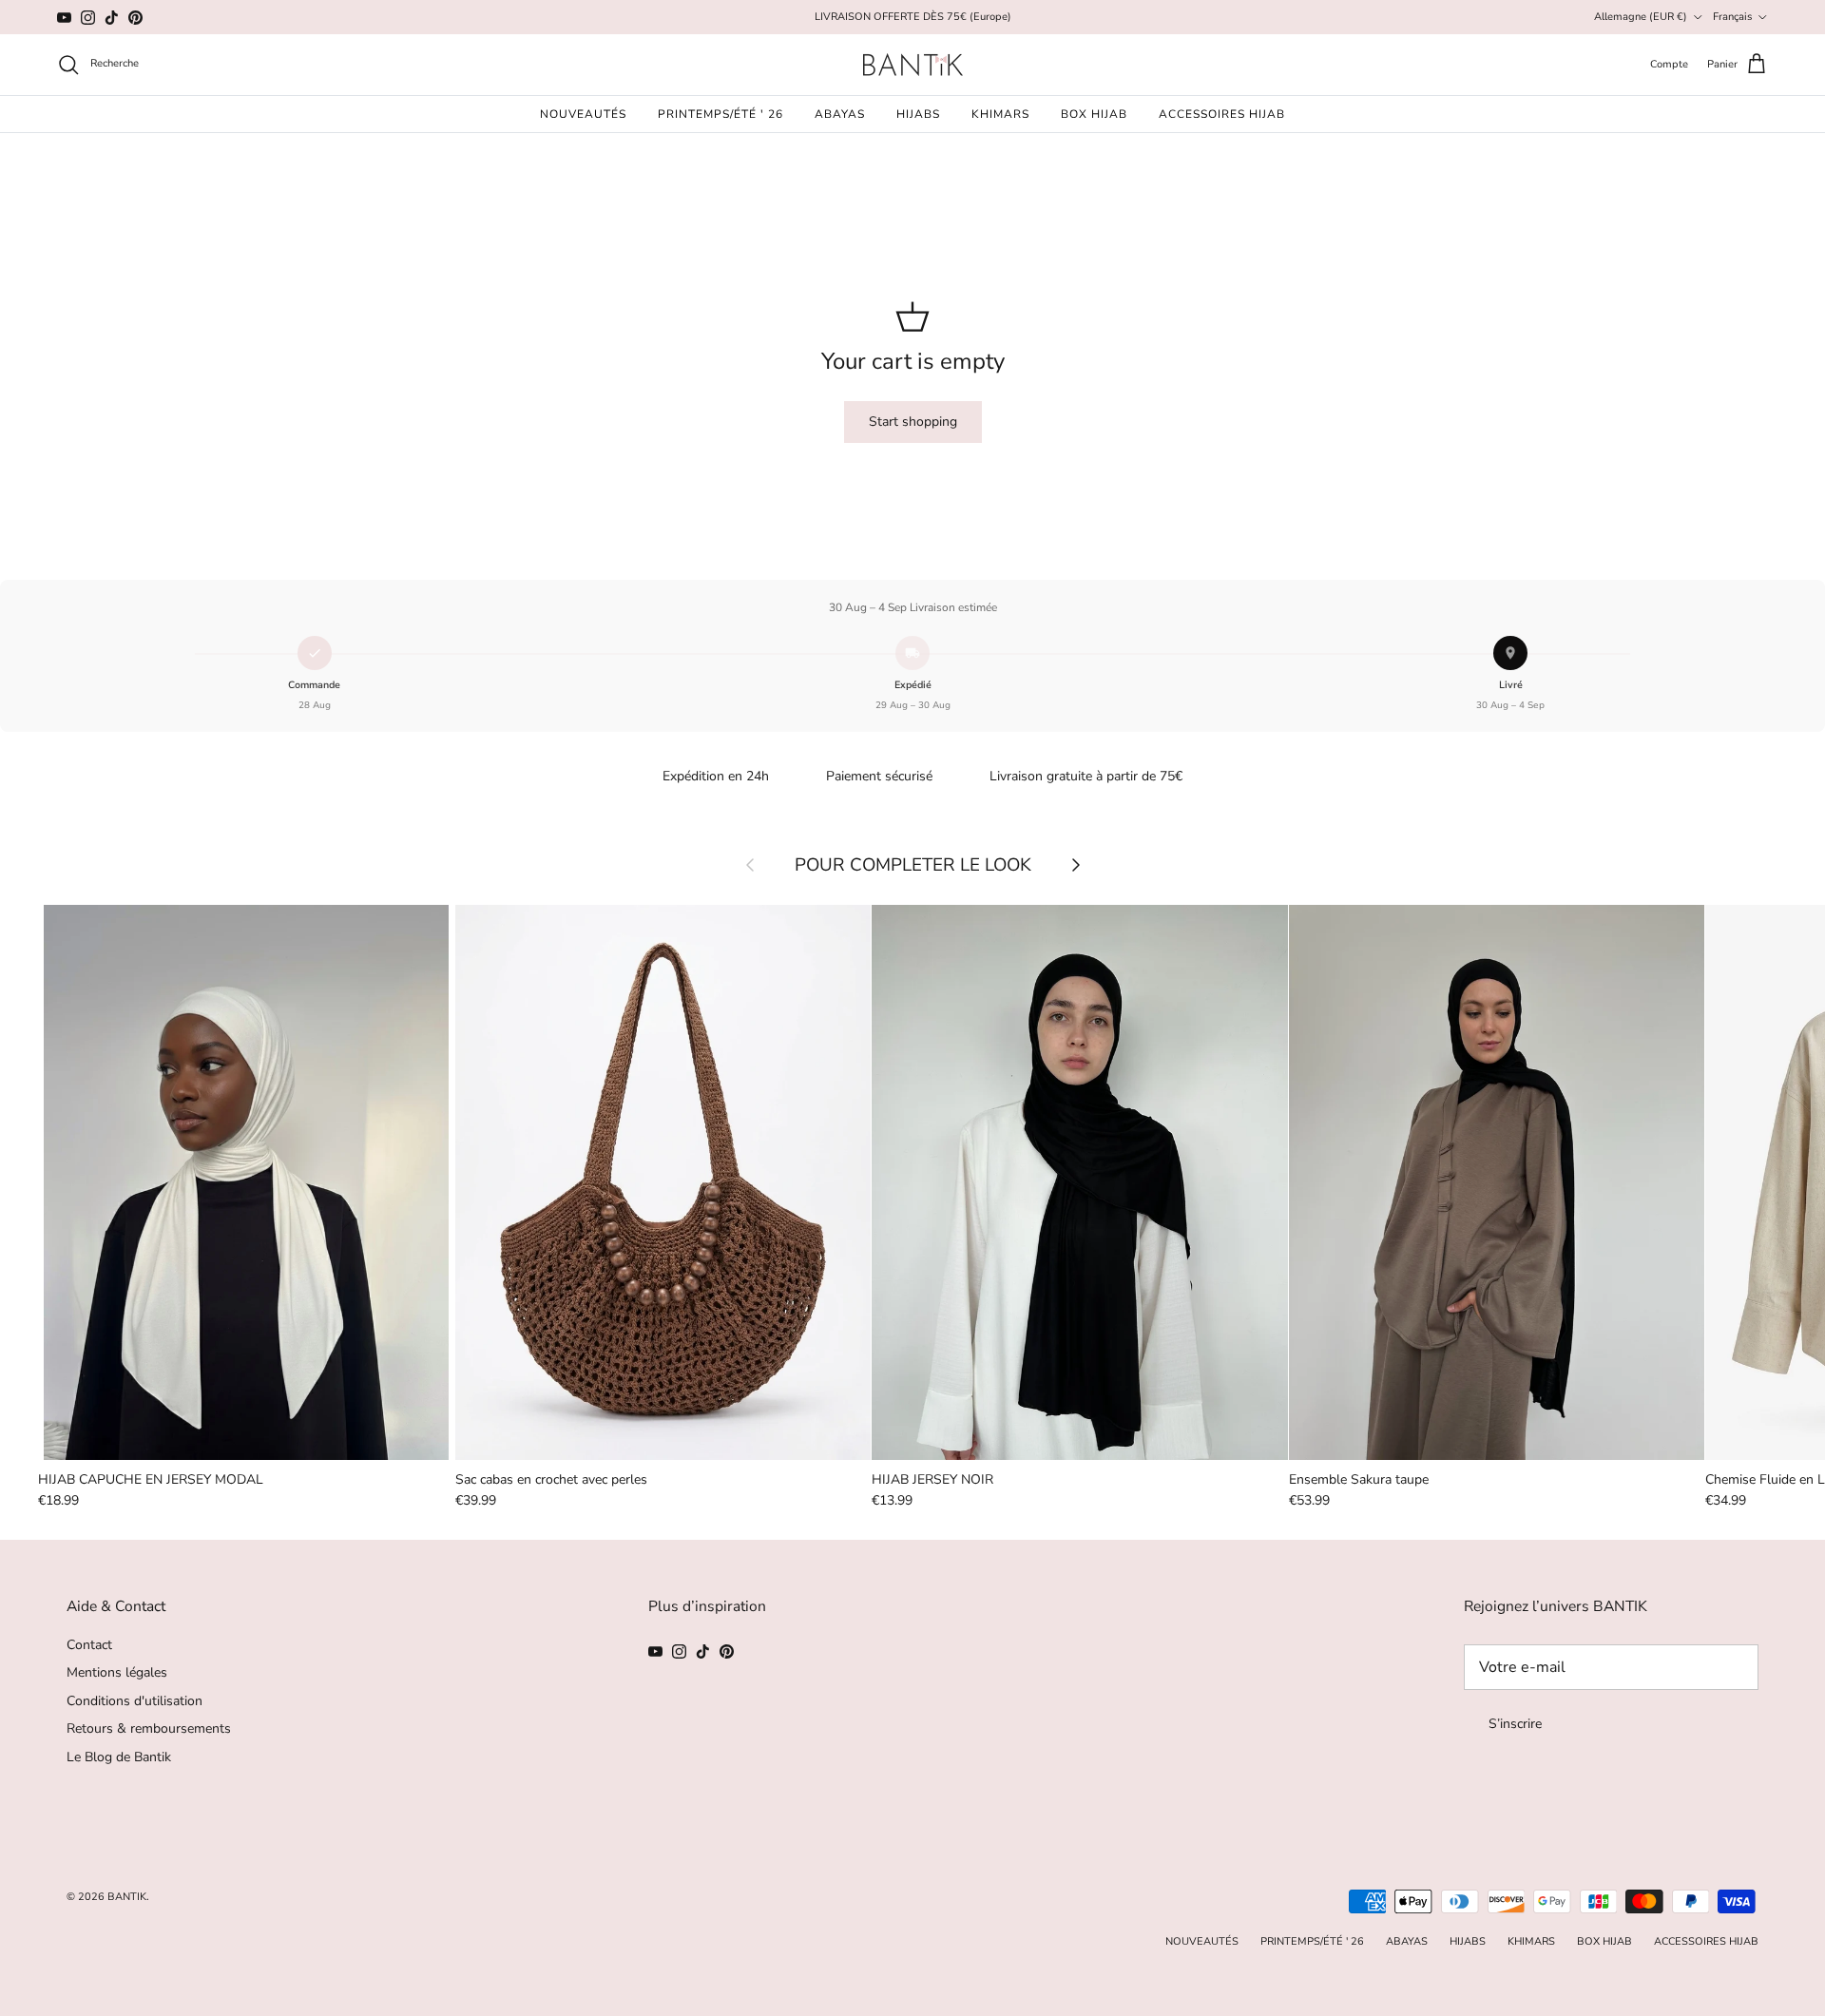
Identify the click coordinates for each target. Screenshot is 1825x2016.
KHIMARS (1000, 114)
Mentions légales (117, 1672)
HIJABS (918, 114)
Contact (89, 1645)
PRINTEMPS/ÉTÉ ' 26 (720, 114)
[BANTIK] (913, 65)
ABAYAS (840, 114)
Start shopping (913, 422)
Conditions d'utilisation (134, 1701)
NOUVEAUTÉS (583, 114)
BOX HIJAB (1094, 114)
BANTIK (127, 1897)
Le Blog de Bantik (119, 1757)
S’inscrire (1515, 1724)
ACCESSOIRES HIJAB (1222, 114)
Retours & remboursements (149, 1728)
